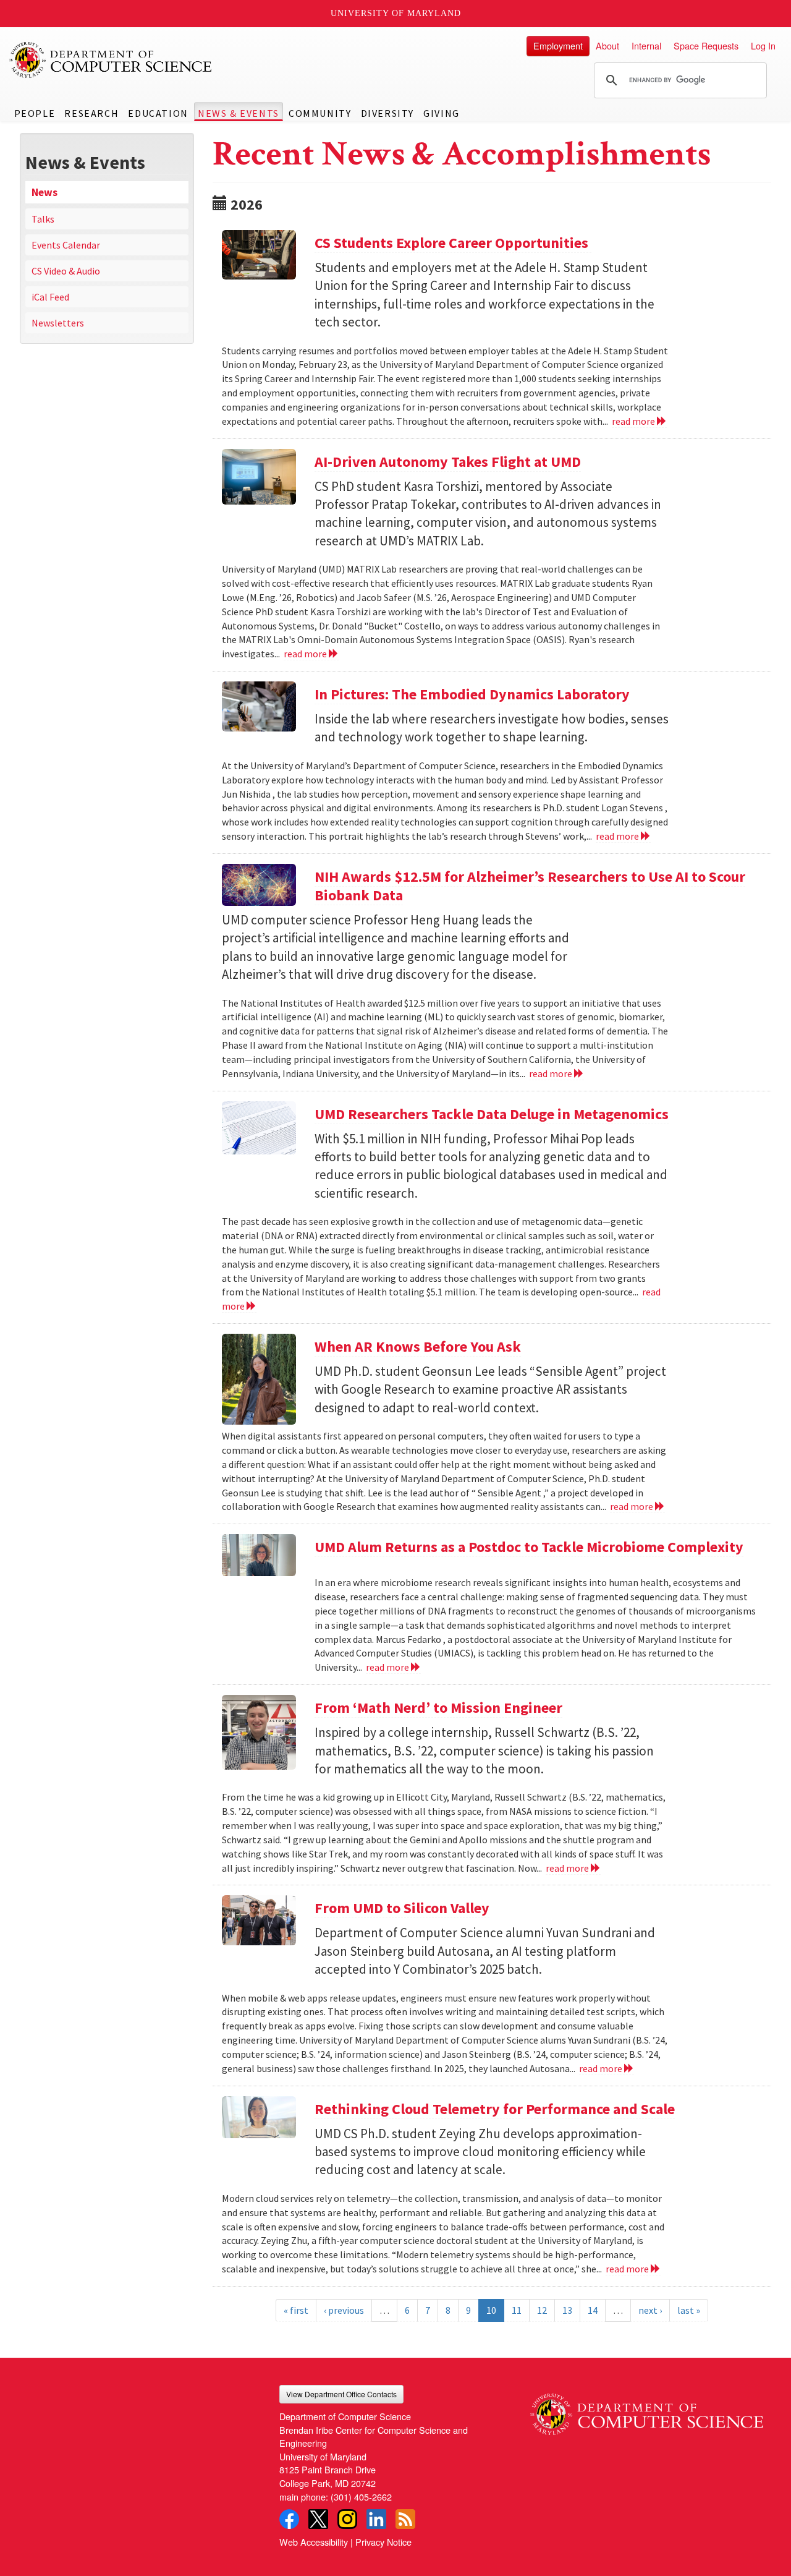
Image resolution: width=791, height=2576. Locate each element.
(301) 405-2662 (361, 2497)
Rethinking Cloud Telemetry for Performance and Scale (495, 2109)
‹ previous (344, 2310)
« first (296, 2310)
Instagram (347, 2519)
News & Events (239, 113)
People (35, 113)
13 (567, 2310)
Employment (558, 45)
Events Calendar (66, 245)
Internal (646, 45)
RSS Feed (405, 2519)
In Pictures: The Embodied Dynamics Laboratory (472, 694)
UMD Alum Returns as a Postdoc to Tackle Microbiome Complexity (529, 1547)
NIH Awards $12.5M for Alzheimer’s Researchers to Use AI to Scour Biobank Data (530, 886)
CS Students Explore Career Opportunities (453, 243)
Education (158, 113)
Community (320, 113)
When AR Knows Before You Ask (418, 1346)
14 (593, 2310)
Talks (43, 219)
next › (650, 2310)
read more (634, 421)
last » (689, 2310)
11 (517, 2310)
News (44, 192)
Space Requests (706, 45)
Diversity (387, 113)
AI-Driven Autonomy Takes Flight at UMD (448, 462)
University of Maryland (396, 13)
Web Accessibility (314, 2542)
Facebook (289, 2519)
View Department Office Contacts (341, 2394)
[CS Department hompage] (647, 2410)
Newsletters (58, 323)
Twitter (318, 2519)
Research (91, 113)
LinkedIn (376, 2519)
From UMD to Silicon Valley (402, 1908)
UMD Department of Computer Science (111, 60)
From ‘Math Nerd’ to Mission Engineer (438, 1708)
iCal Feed (50, 297)
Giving (442, 113)
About (607, 45)
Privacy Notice (383, 2542)
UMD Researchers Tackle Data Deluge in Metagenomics (492, 1114)
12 (542, 2310)
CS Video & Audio (66, 271)
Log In (763, 45)
